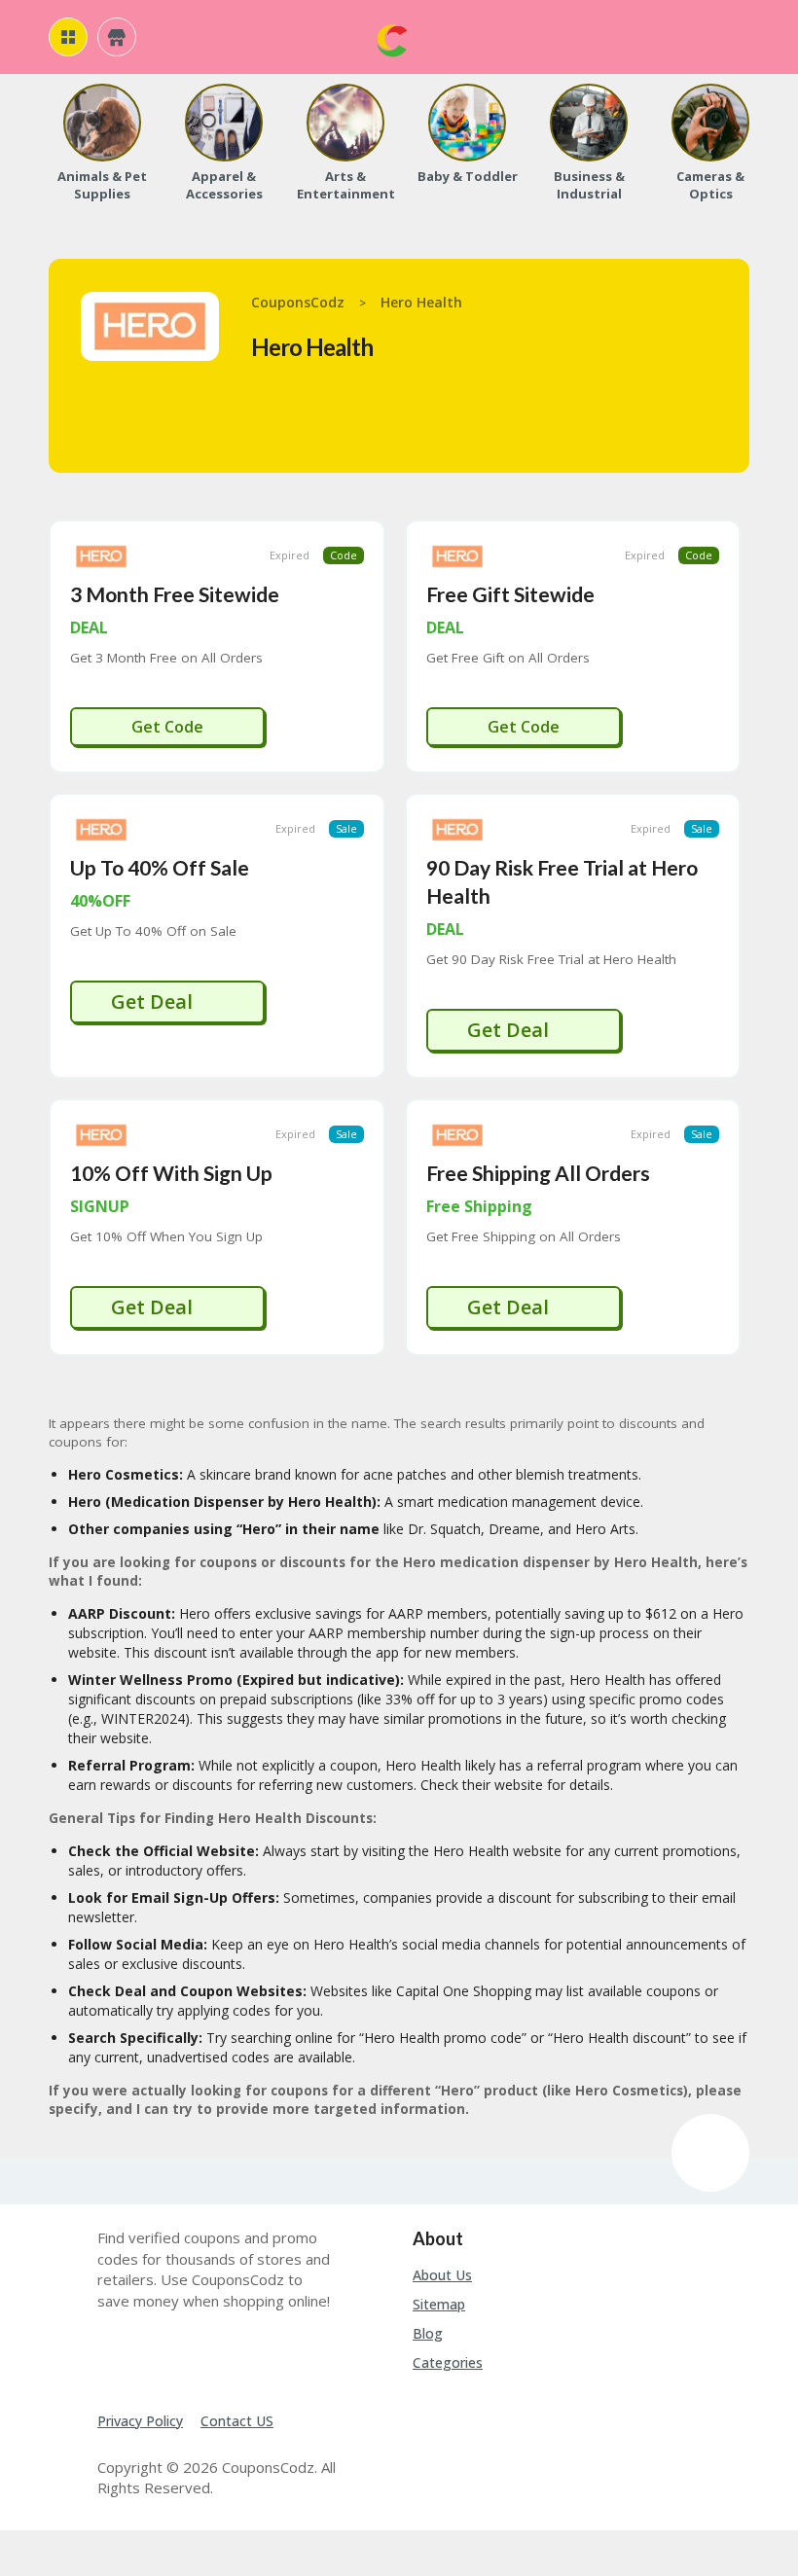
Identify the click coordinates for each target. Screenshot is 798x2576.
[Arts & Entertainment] (345, 123)
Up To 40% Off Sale (160, 867)
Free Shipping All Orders (538, 1173)
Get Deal (154, 1002)
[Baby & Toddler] (467, 123)
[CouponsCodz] (392, 38)
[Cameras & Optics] (710, 123)
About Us (442, 2275)
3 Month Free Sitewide (175, 594)
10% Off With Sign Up (171, 1173)
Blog (428, 2333)
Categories (448, 2362)
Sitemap (439, 2304)
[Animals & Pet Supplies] (102, 123)
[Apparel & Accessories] (224, 123)
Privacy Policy (140, 2421)
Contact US (237, 2421)
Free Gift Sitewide (510, 594)
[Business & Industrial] (589, 123)
